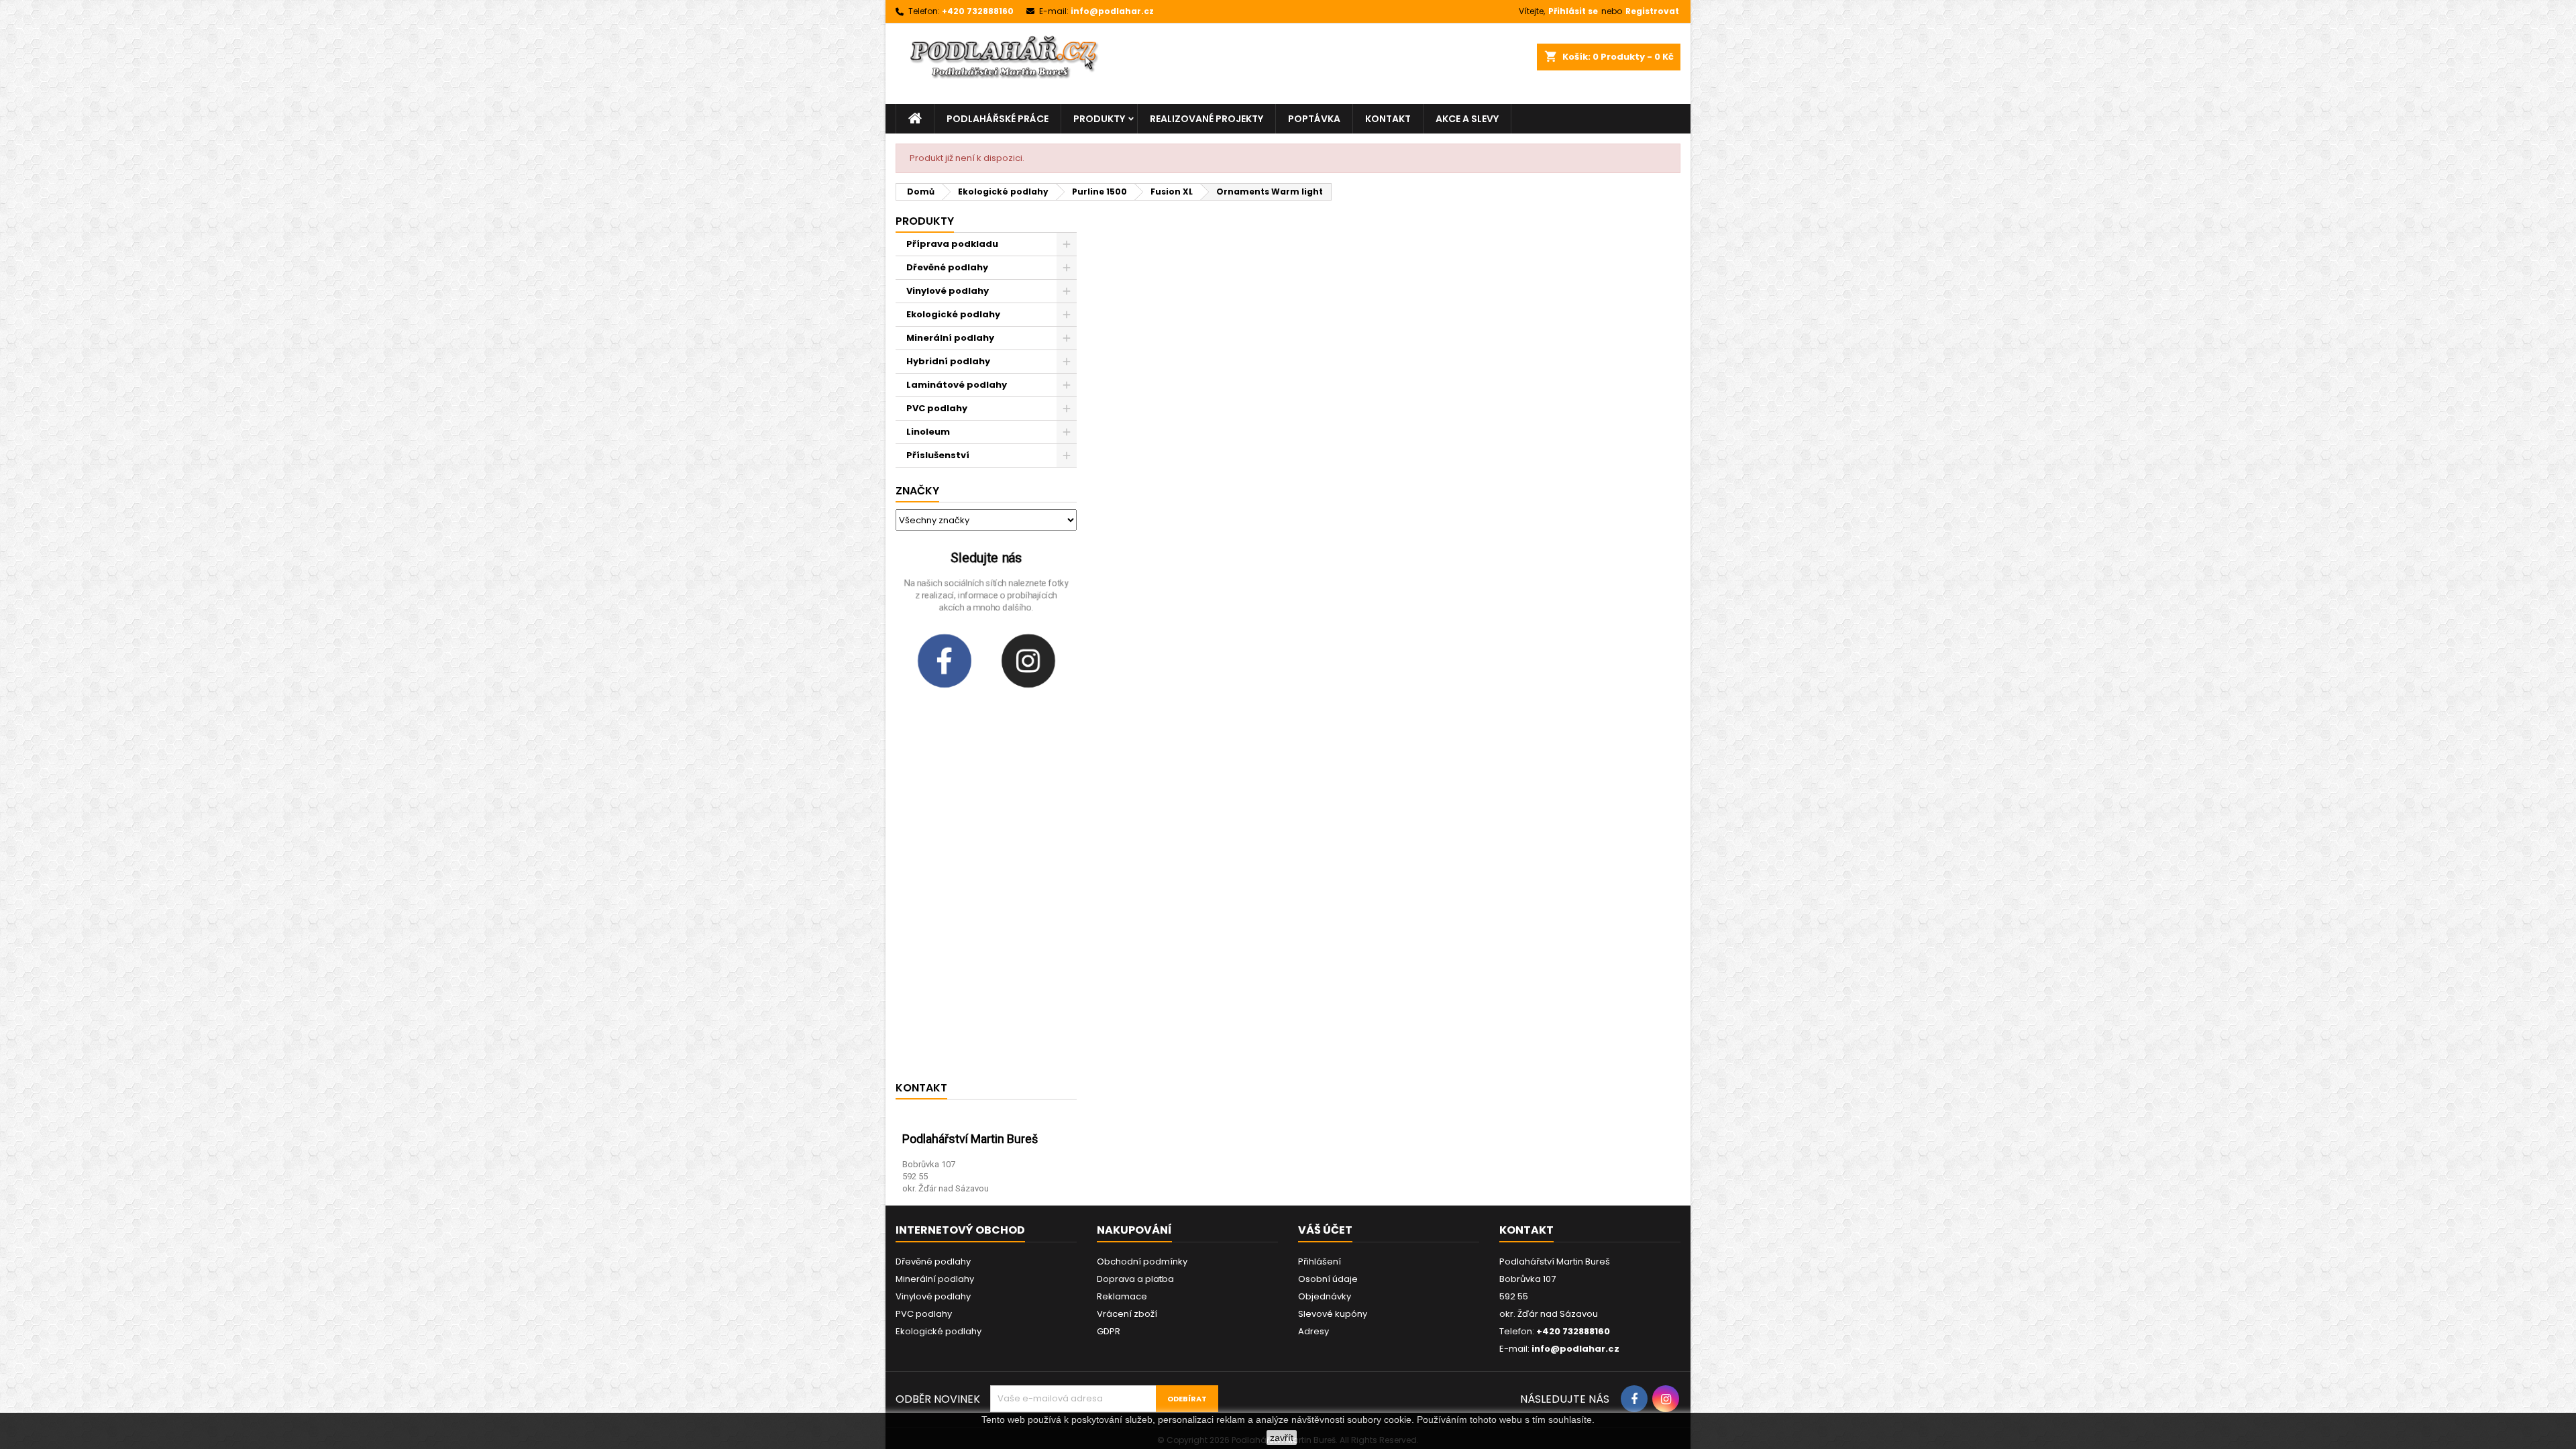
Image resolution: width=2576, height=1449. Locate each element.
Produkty (1099, 119)
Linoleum (928, 432)
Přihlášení (1320, 1262)
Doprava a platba (1135, 1279)
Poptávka (1314, 119)
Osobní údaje (1328, 1279)
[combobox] (1264, 64)
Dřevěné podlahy (947, 267)
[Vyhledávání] (1402, 64)
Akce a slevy (1467, 119)
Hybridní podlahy (948, 361)
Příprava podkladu (952, 244)
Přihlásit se (1573, 11)
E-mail (952, 1047)
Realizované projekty (1206, 119)
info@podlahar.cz (1112, 11)
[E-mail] (914, 1052)
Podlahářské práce (998, 119)
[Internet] (914, 930)
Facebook (962, 966)
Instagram (963, 1006)
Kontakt (1388, 119)
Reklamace (1122, 1296)
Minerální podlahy (950, 338)
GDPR (1109, 1331)
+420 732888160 (978, 11)
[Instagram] (1028, 661)
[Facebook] (945, 661)
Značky (917, 491)
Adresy (1313, 1331)
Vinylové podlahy (948, 291)
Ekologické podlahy (953, 314)
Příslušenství (938, 455)
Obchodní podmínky (1142, 1262)
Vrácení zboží (1127, 1314)
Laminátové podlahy (957, 385)
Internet (957, 925)
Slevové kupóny (1333, 1314)
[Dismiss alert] (1658, 519)
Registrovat (1652, 11)
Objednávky (1325, 1296)
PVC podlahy (937, 408)
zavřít (1282, 1438)
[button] (1347, 1187)
